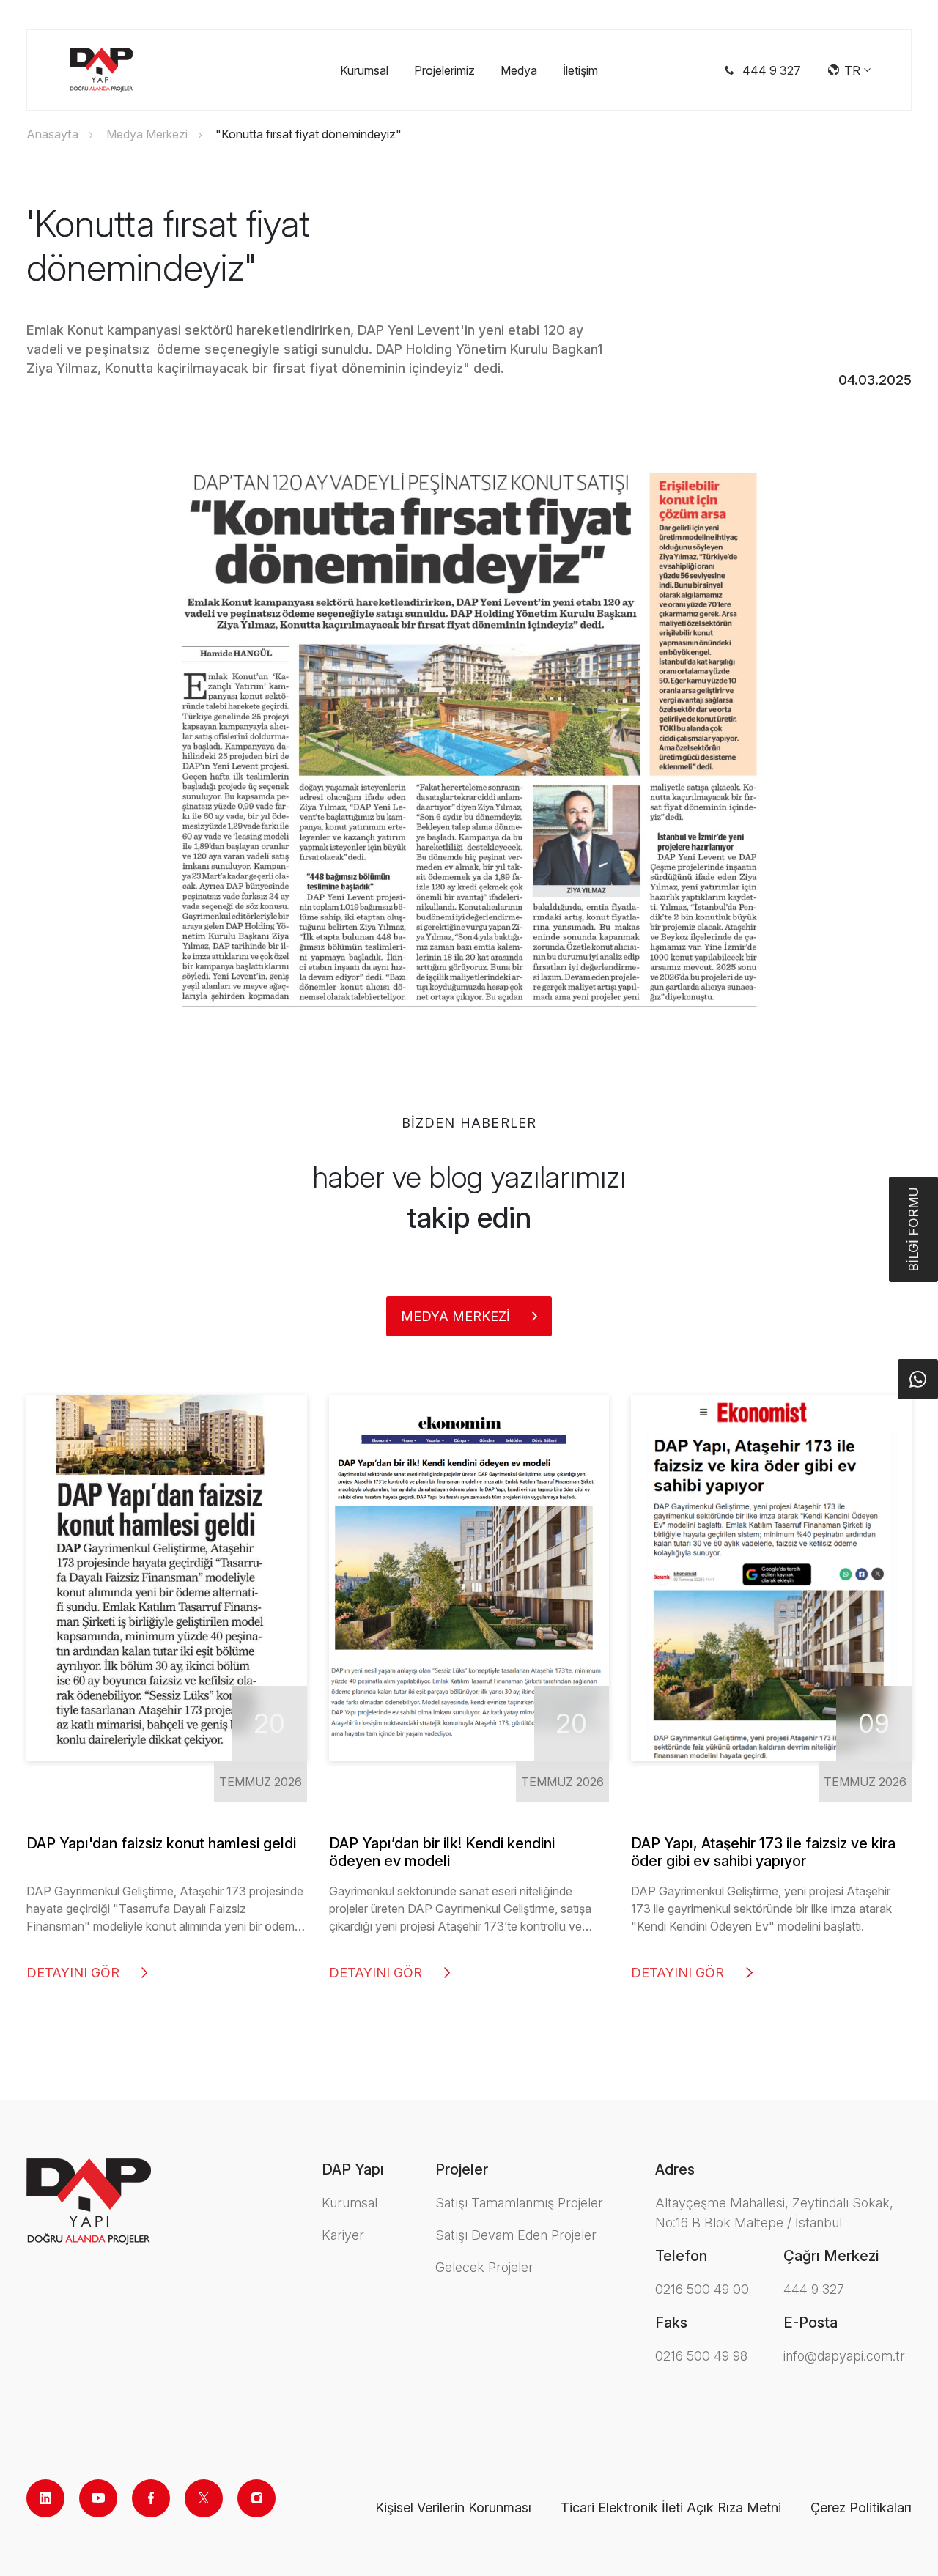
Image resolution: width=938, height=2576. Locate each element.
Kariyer (343, 2235)
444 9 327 (814, 2289)
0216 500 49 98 (701, 2356)
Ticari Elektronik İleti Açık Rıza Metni (671, 2507)
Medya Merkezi (147, 134)
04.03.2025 (875, 380)
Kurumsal (364, 70)
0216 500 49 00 (702, 2289)
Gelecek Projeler (484, 2267)
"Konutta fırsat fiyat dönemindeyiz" (309, 134)
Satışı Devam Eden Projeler (516, 2235)
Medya (519, 70)
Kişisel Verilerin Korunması (453, 2507)
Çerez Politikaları (861, 2507)
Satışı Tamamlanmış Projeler (519, 2203)
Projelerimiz (444, 70)
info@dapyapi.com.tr (844, 2356)
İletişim (580, 70)
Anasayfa (52, 134)
